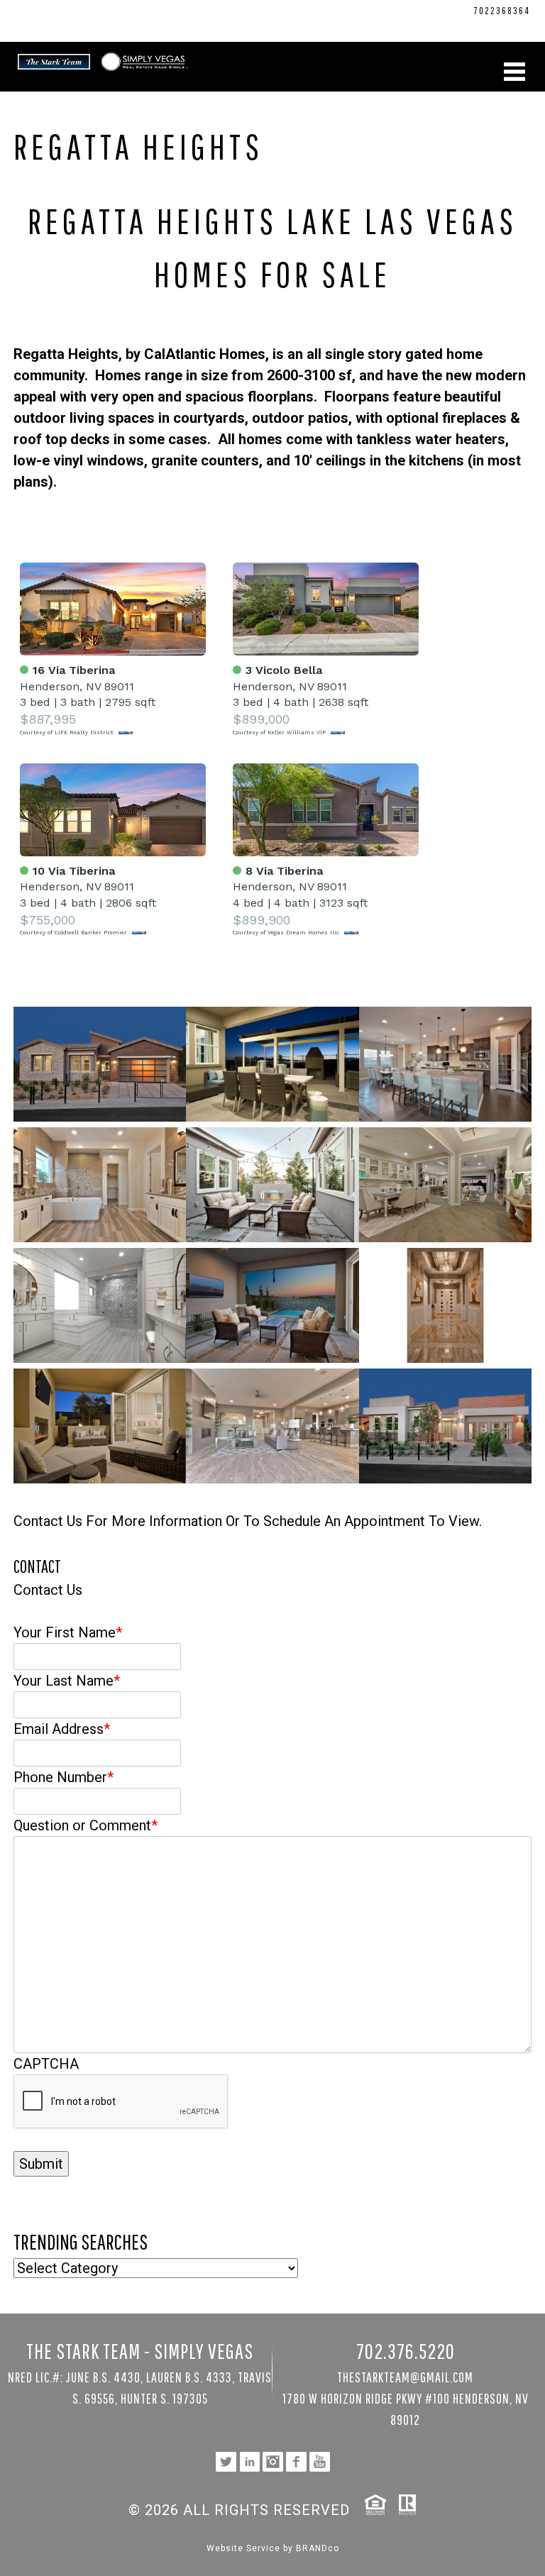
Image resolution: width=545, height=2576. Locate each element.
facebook (498, 26)
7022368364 (502, 11)
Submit (41, 2164)
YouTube (516, 26)
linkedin (461, 26)
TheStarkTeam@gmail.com (405, 2377)
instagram (479, 26)
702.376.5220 (440, 11)
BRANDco (318, 2548)
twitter (442, 26)
